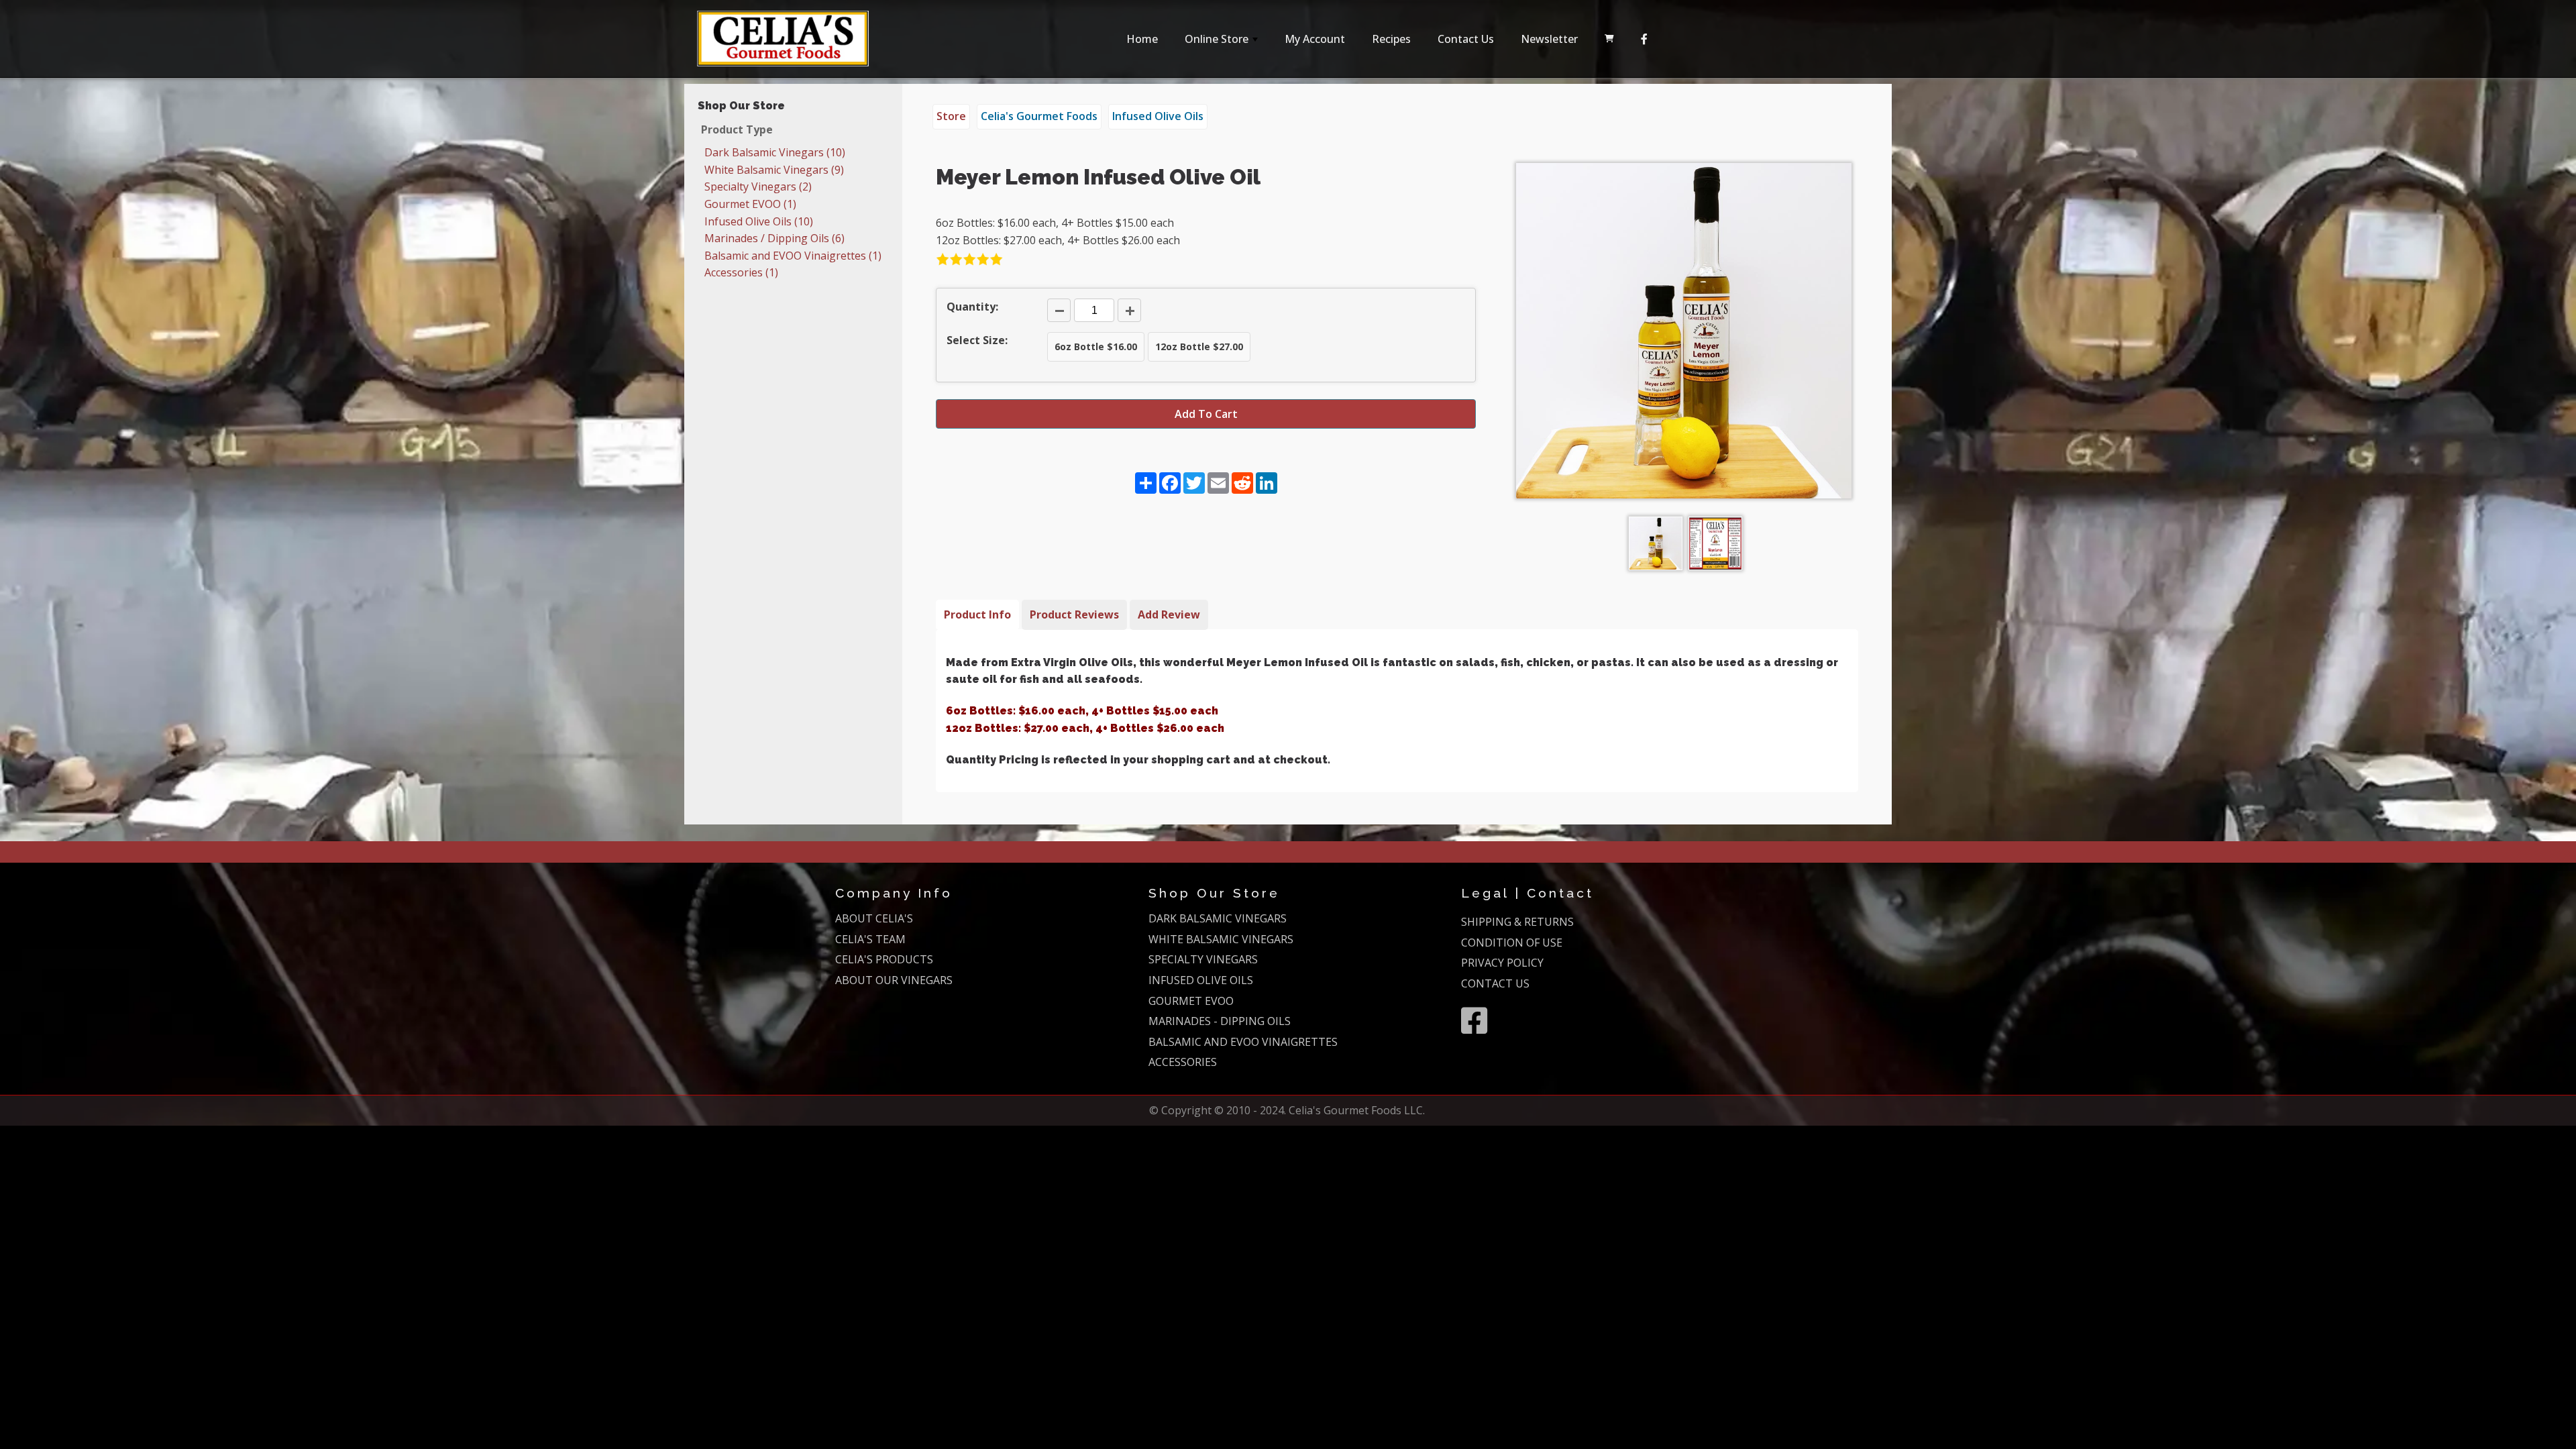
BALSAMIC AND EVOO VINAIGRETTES (1243, 1042)
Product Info (977, 614)
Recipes (1391, 39)
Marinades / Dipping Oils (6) (774, 238)
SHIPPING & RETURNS (1517, 922)
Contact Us (1466, 39)
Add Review (1169, 614)
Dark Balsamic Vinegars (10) (775, 152)
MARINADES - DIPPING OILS (1220, 1021)
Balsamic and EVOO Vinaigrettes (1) (793, 256)
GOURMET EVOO (1191, 1001)
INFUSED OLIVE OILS (1201, 980)
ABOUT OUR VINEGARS (894, 980)
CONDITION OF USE (1512, 943)
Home (1142, 39)
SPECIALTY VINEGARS (1203, 959)
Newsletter (1549, 39)
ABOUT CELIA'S (874, 918)
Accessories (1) (741, 272)
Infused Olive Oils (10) (759, 221)
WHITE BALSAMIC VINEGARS (1221, 939)
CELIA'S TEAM (870, 939)
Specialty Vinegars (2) (758, 186)
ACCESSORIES (1183, 1062)
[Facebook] (1644, 39)
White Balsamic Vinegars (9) (774, 170)
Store (951, 116)
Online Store (1223, 43)
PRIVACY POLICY (1502, 963)
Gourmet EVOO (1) (750, 204)
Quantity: (972, 307)
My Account (1315, 39)
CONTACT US (1495, 983)
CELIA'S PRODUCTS (884, 959)
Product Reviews (1074, 614)
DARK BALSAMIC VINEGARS (1218, 918)
